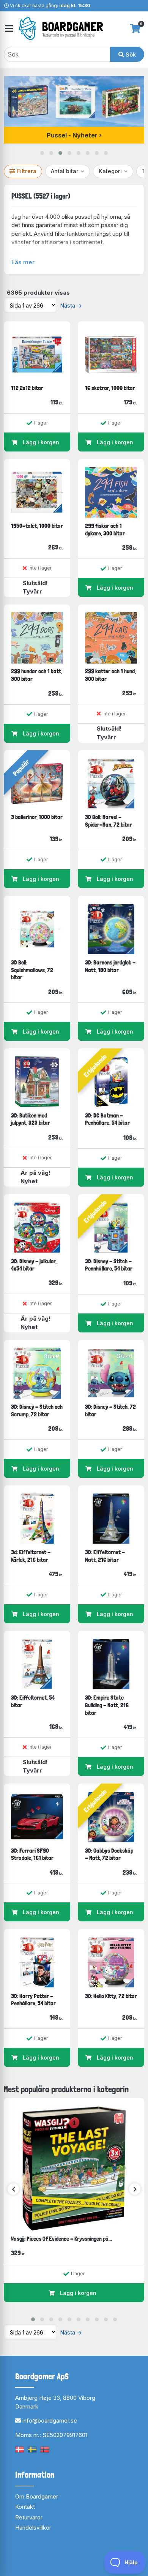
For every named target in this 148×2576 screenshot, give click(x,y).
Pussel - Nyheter (72, 135)
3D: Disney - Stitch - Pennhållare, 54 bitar (109, 1265)
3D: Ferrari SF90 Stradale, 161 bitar (32, 1854)
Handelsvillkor (33, 2528)
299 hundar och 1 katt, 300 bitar (37, 675)
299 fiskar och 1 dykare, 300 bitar (105, 530)
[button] (42, 153)
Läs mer (23, 262)
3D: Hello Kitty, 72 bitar (111, 1996)
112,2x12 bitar (27, 388)
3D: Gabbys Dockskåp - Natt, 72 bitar (109, 1854)
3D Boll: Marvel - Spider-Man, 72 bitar (109, 821)
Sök (130, 54)
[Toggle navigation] (8, 29)
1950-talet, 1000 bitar (37, 526)
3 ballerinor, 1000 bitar (37, 817)
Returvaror (29, 2517)
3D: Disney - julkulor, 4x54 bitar (34, 1265)
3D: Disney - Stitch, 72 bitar (110, 1410)
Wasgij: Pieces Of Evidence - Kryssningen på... (61, 2239)
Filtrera (27, 171)
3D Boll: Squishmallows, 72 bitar (32, 970)
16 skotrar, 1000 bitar (110, 388)
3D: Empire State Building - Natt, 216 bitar (107, 1705)
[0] (135, 28)
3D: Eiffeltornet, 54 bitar (33, 1701)
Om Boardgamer (37, 2496)
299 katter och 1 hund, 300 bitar (110, 675)
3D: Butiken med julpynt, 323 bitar (31, 1119)
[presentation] (13, 2189)
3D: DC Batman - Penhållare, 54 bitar (107, 1119)
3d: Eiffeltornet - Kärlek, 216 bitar (31, 1556)
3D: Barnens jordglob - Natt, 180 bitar (110, 966)
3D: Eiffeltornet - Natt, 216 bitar (105, 1556)
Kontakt (25, 2507)
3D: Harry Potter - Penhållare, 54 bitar (33, 2000)
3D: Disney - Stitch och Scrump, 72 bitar (37, 1410)
